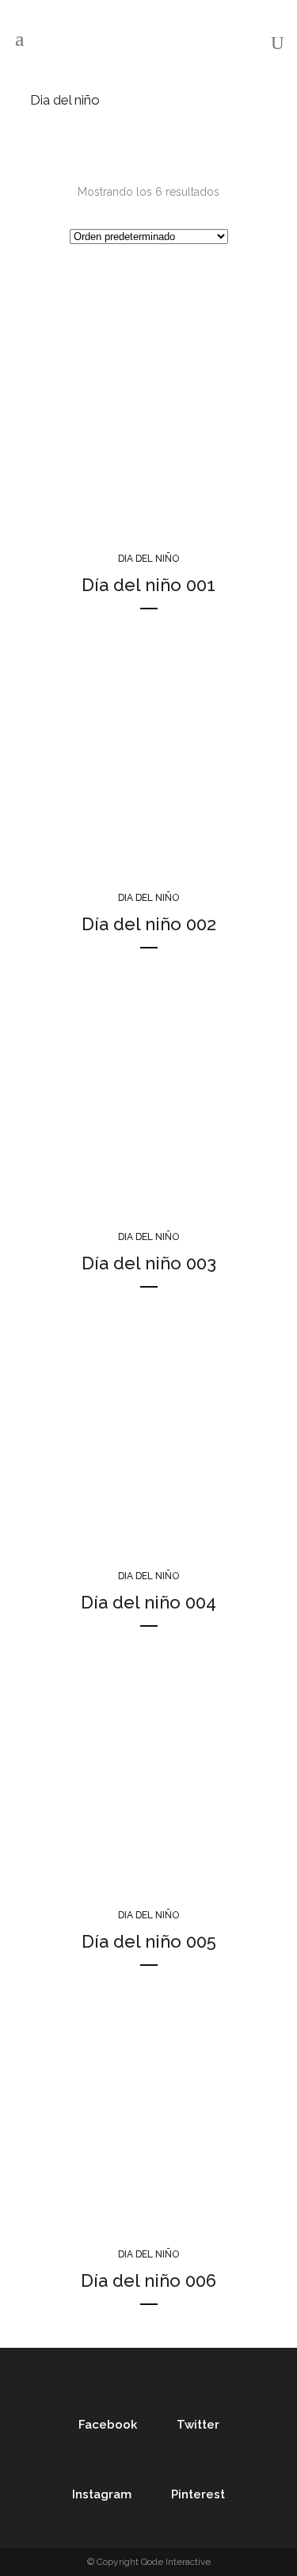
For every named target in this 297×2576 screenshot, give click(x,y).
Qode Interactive (176, 2562)
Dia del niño (148, 559)
